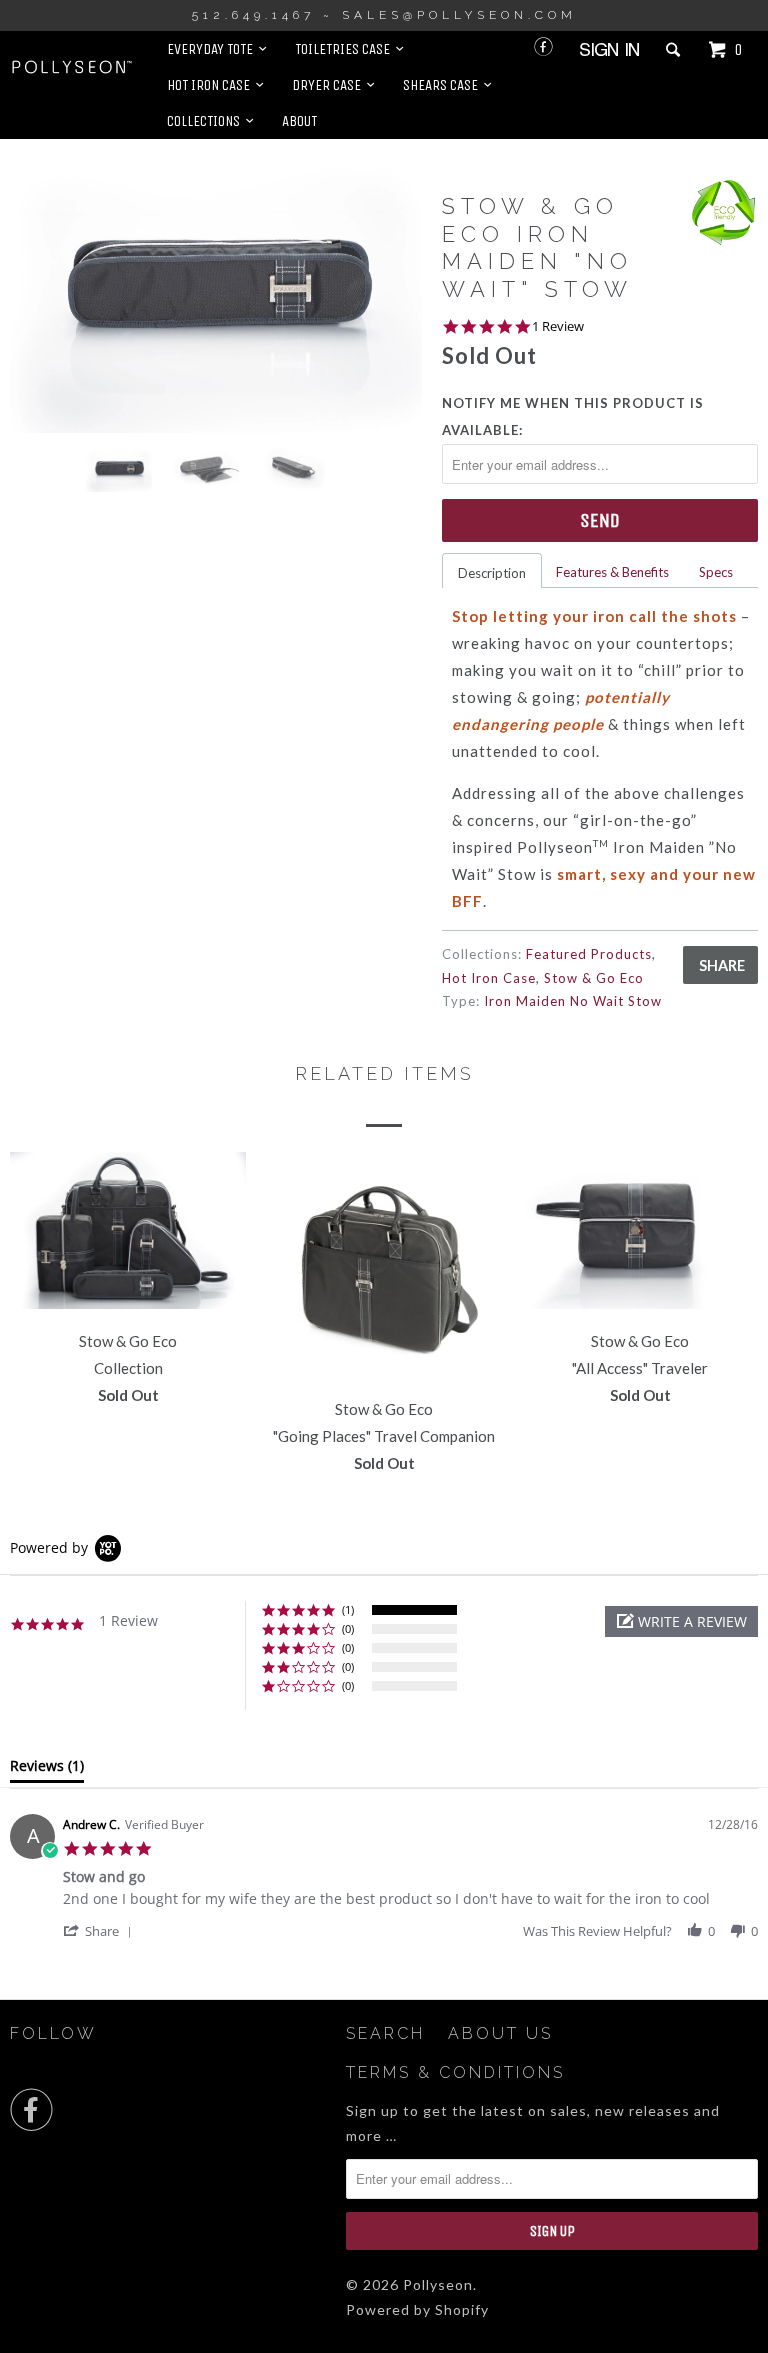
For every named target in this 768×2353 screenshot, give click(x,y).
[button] (681, 1621)
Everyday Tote (213, 49)
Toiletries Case (345, 49)
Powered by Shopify (417, 2309)
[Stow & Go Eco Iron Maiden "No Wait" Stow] (216, 295)
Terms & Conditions (455, 2072)
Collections (206, 121)
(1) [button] (348, 1609)
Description (492, 573)
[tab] (47, 1770)
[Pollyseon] (72, 67)
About (299, 121)
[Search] (675, 50)
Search (385, 2033)
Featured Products (589, 954)
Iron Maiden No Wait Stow (573, 1001)
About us (500, 2033)
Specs (716, 572)
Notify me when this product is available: (573, 416)
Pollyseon (438, 2284)
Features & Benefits (612, 572)
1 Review (558, 326)
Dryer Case (329, 85)
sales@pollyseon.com (459, 15)
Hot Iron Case (211, 85)
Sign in (609, 49)
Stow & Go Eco (594, 978)
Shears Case (443, 85)
